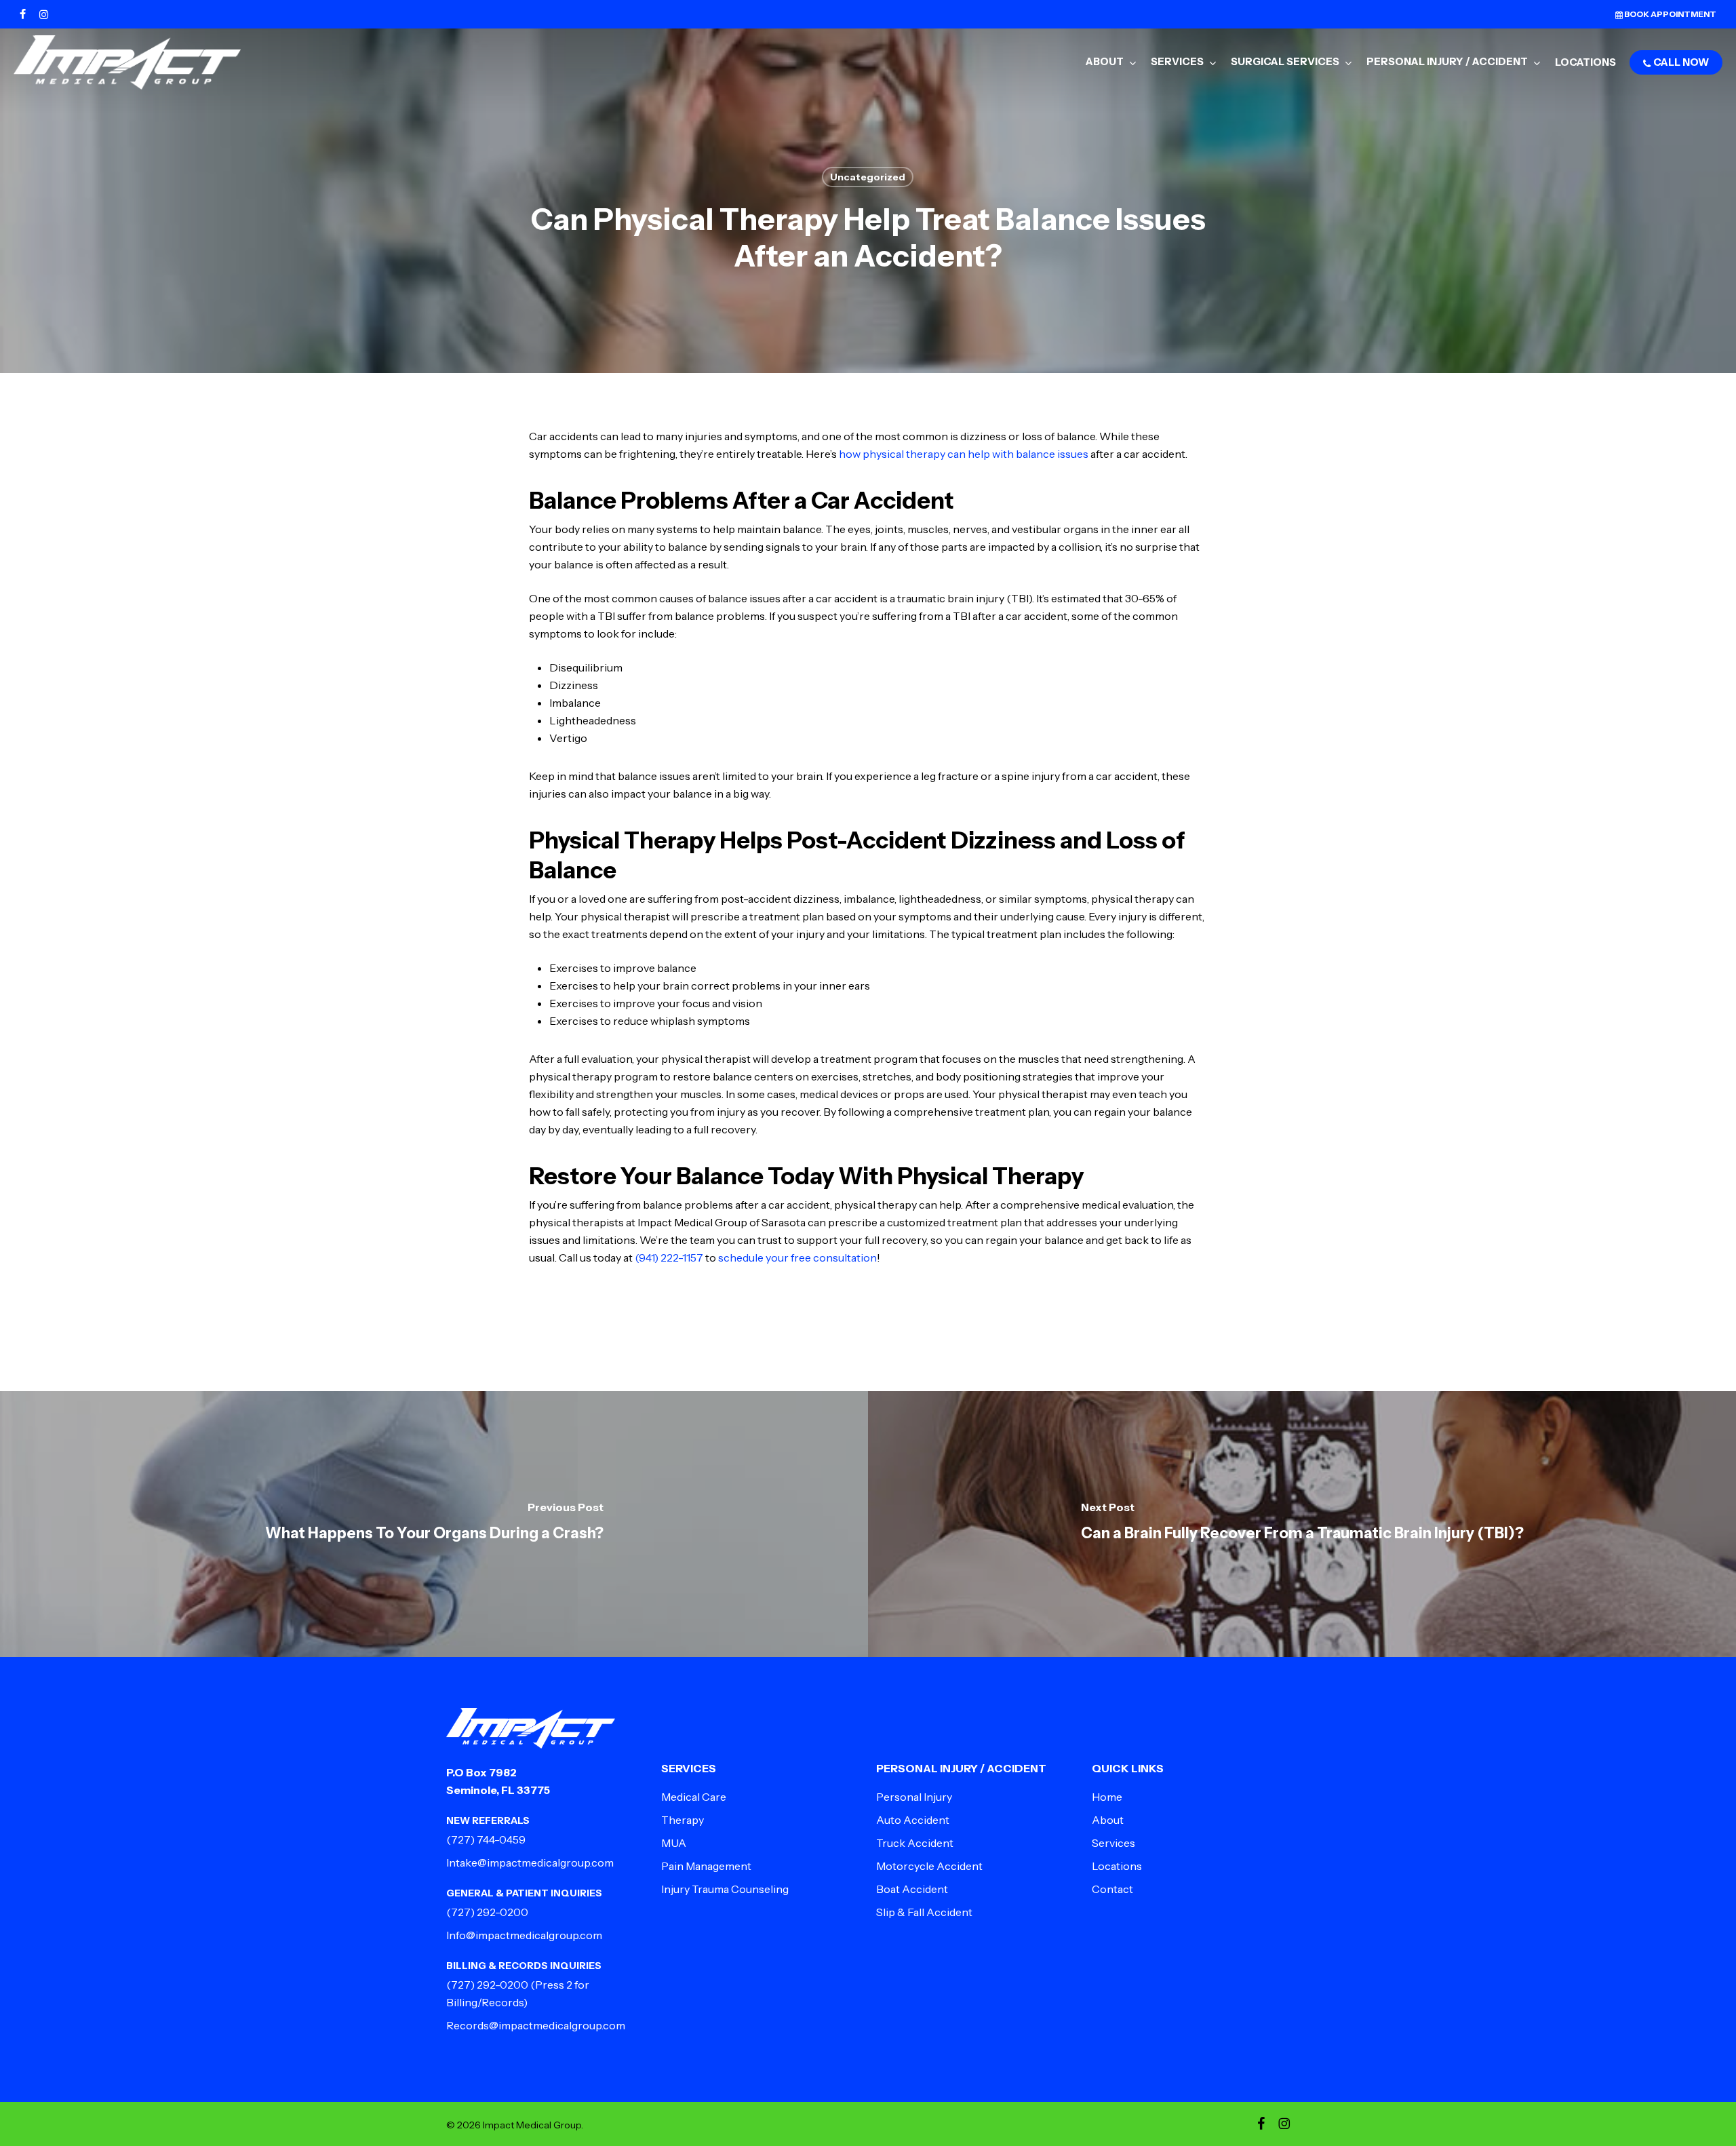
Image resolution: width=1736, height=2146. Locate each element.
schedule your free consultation (797, 1257)
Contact (1112, 1889)
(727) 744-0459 (486, 1839)
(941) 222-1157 (669, 1257)
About (1108, 1820)
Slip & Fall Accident (924, 1912)
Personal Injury (914, 1797)
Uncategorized (868, 177)
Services (1113, 1843)
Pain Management (706, 1866)
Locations (1117, 1866)
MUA (674, 1843)
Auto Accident (913, 1820)
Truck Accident (915, 1843)
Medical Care (694, 1797)
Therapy (683, 1820)
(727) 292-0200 (487, 1912)
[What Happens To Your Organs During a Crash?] (434, 1524)
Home (1107, 1797)
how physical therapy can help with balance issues (964, 454)
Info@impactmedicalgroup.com (524, 1935)
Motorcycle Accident (929, 1866)
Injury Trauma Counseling (725, 1889)
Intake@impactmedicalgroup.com (530, 1862)
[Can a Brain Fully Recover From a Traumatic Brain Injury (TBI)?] (1302, 1524)
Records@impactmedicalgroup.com (536, 2025)
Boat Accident (912, 1889)
